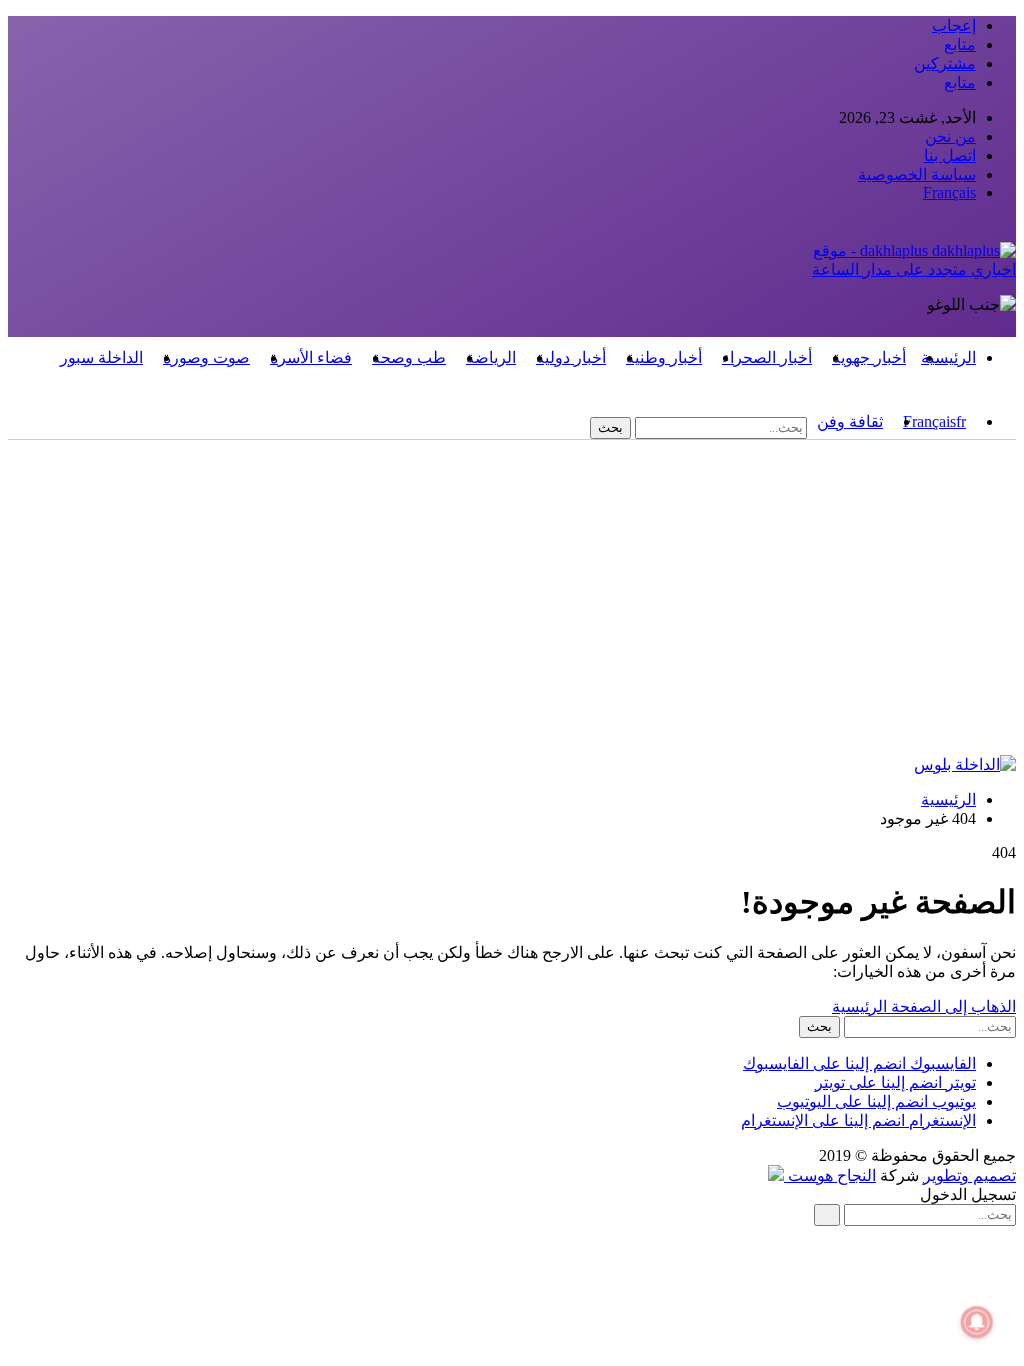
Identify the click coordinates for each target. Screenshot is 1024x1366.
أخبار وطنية (664, 357)
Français (949, 192)
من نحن (950, 136)
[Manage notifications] (977, 1322)
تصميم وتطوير (969, 1175)
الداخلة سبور (101, 357)
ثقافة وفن (850, 421)
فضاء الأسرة (311, 357)
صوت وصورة (206, 357)
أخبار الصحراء (767, 357)
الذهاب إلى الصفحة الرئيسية (924, 1006)
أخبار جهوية (869, 357)
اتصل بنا (950, 155)
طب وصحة (409, 357)
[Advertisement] (512, 605)
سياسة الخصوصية (917, 174)
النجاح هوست (830, 1175)
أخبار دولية (571, 357)
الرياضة (491, 357)
